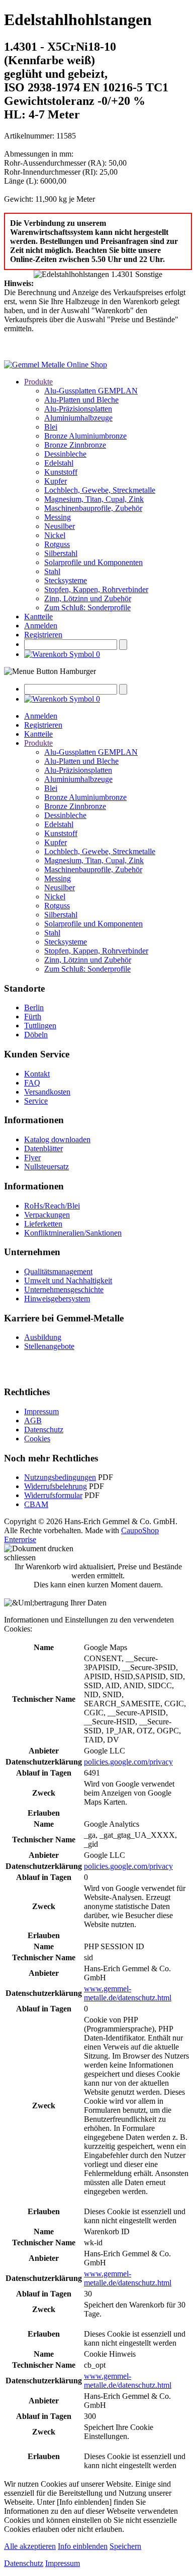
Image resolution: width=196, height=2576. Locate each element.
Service (36, 1101)
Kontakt (37, 1074)
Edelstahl (59, 463)
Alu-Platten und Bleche (81, 400)
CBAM (36, 1504)
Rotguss (57, 544)
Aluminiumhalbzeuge (78, 418)
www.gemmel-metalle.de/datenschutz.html (128, 1993)
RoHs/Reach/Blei (52, 1206)
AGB (33, 1420)
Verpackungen (47, 1215)
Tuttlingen (40, 1026)
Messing (58, 517)
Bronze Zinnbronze (75, 445)
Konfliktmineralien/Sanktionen (73, 1233)
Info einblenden (83, 2546)
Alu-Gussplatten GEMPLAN (91, 391)
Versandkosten (47, 1092)
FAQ (32, 1083)
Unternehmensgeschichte (64, 1290)
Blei (51, 427)
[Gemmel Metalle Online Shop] (56, 365)
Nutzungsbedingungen (60, 1477)
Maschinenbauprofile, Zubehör (93, 508)
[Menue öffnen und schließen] (50, 671)
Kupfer (56, 481)
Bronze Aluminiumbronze (85, 436)
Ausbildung (43, 1337)
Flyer (32, 1158)
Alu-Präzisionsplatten (78, 409)
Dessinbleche (65, 454)
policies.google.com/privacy (128, 1762)
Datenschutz (44, 1430)
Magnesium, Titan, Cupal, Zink (94, 499)
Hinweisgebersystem (57, 1299)
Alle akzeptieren (30, 2546)
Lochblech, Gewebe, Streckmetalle (100, 490)
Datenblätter (43, 1148)
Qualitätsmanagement (58, 1271)
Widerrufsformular (53, 1495)
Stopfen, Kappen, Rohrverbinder (96, 589)
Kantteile (38, 617)
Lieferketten (43, 1224)
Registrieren (43, 635)
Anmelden (41, 626)
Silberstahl (61, 553)
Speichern (125, 2546)
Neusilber (60, 526)
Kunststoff (61, 472)
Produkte (38, 382)
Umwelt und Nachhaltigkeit (68, 1280)
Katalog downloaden (57, 1139)
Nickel (55, 535)
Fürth (33, 1016)
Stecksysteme (66, 580)
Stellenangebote (49, 1346)
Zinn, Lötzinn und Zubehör (88, 598)
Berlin (34, 1007)
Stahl (52, 571)
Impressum (41, 1411)
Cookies (37, 1439)
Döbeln (36, 1035)
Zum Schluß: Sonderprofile (87, 607)
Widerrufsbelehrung (56, 1486)
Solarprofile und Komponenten (93, 562)
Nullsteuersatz (46, 1167)
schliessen (20, 1557)
